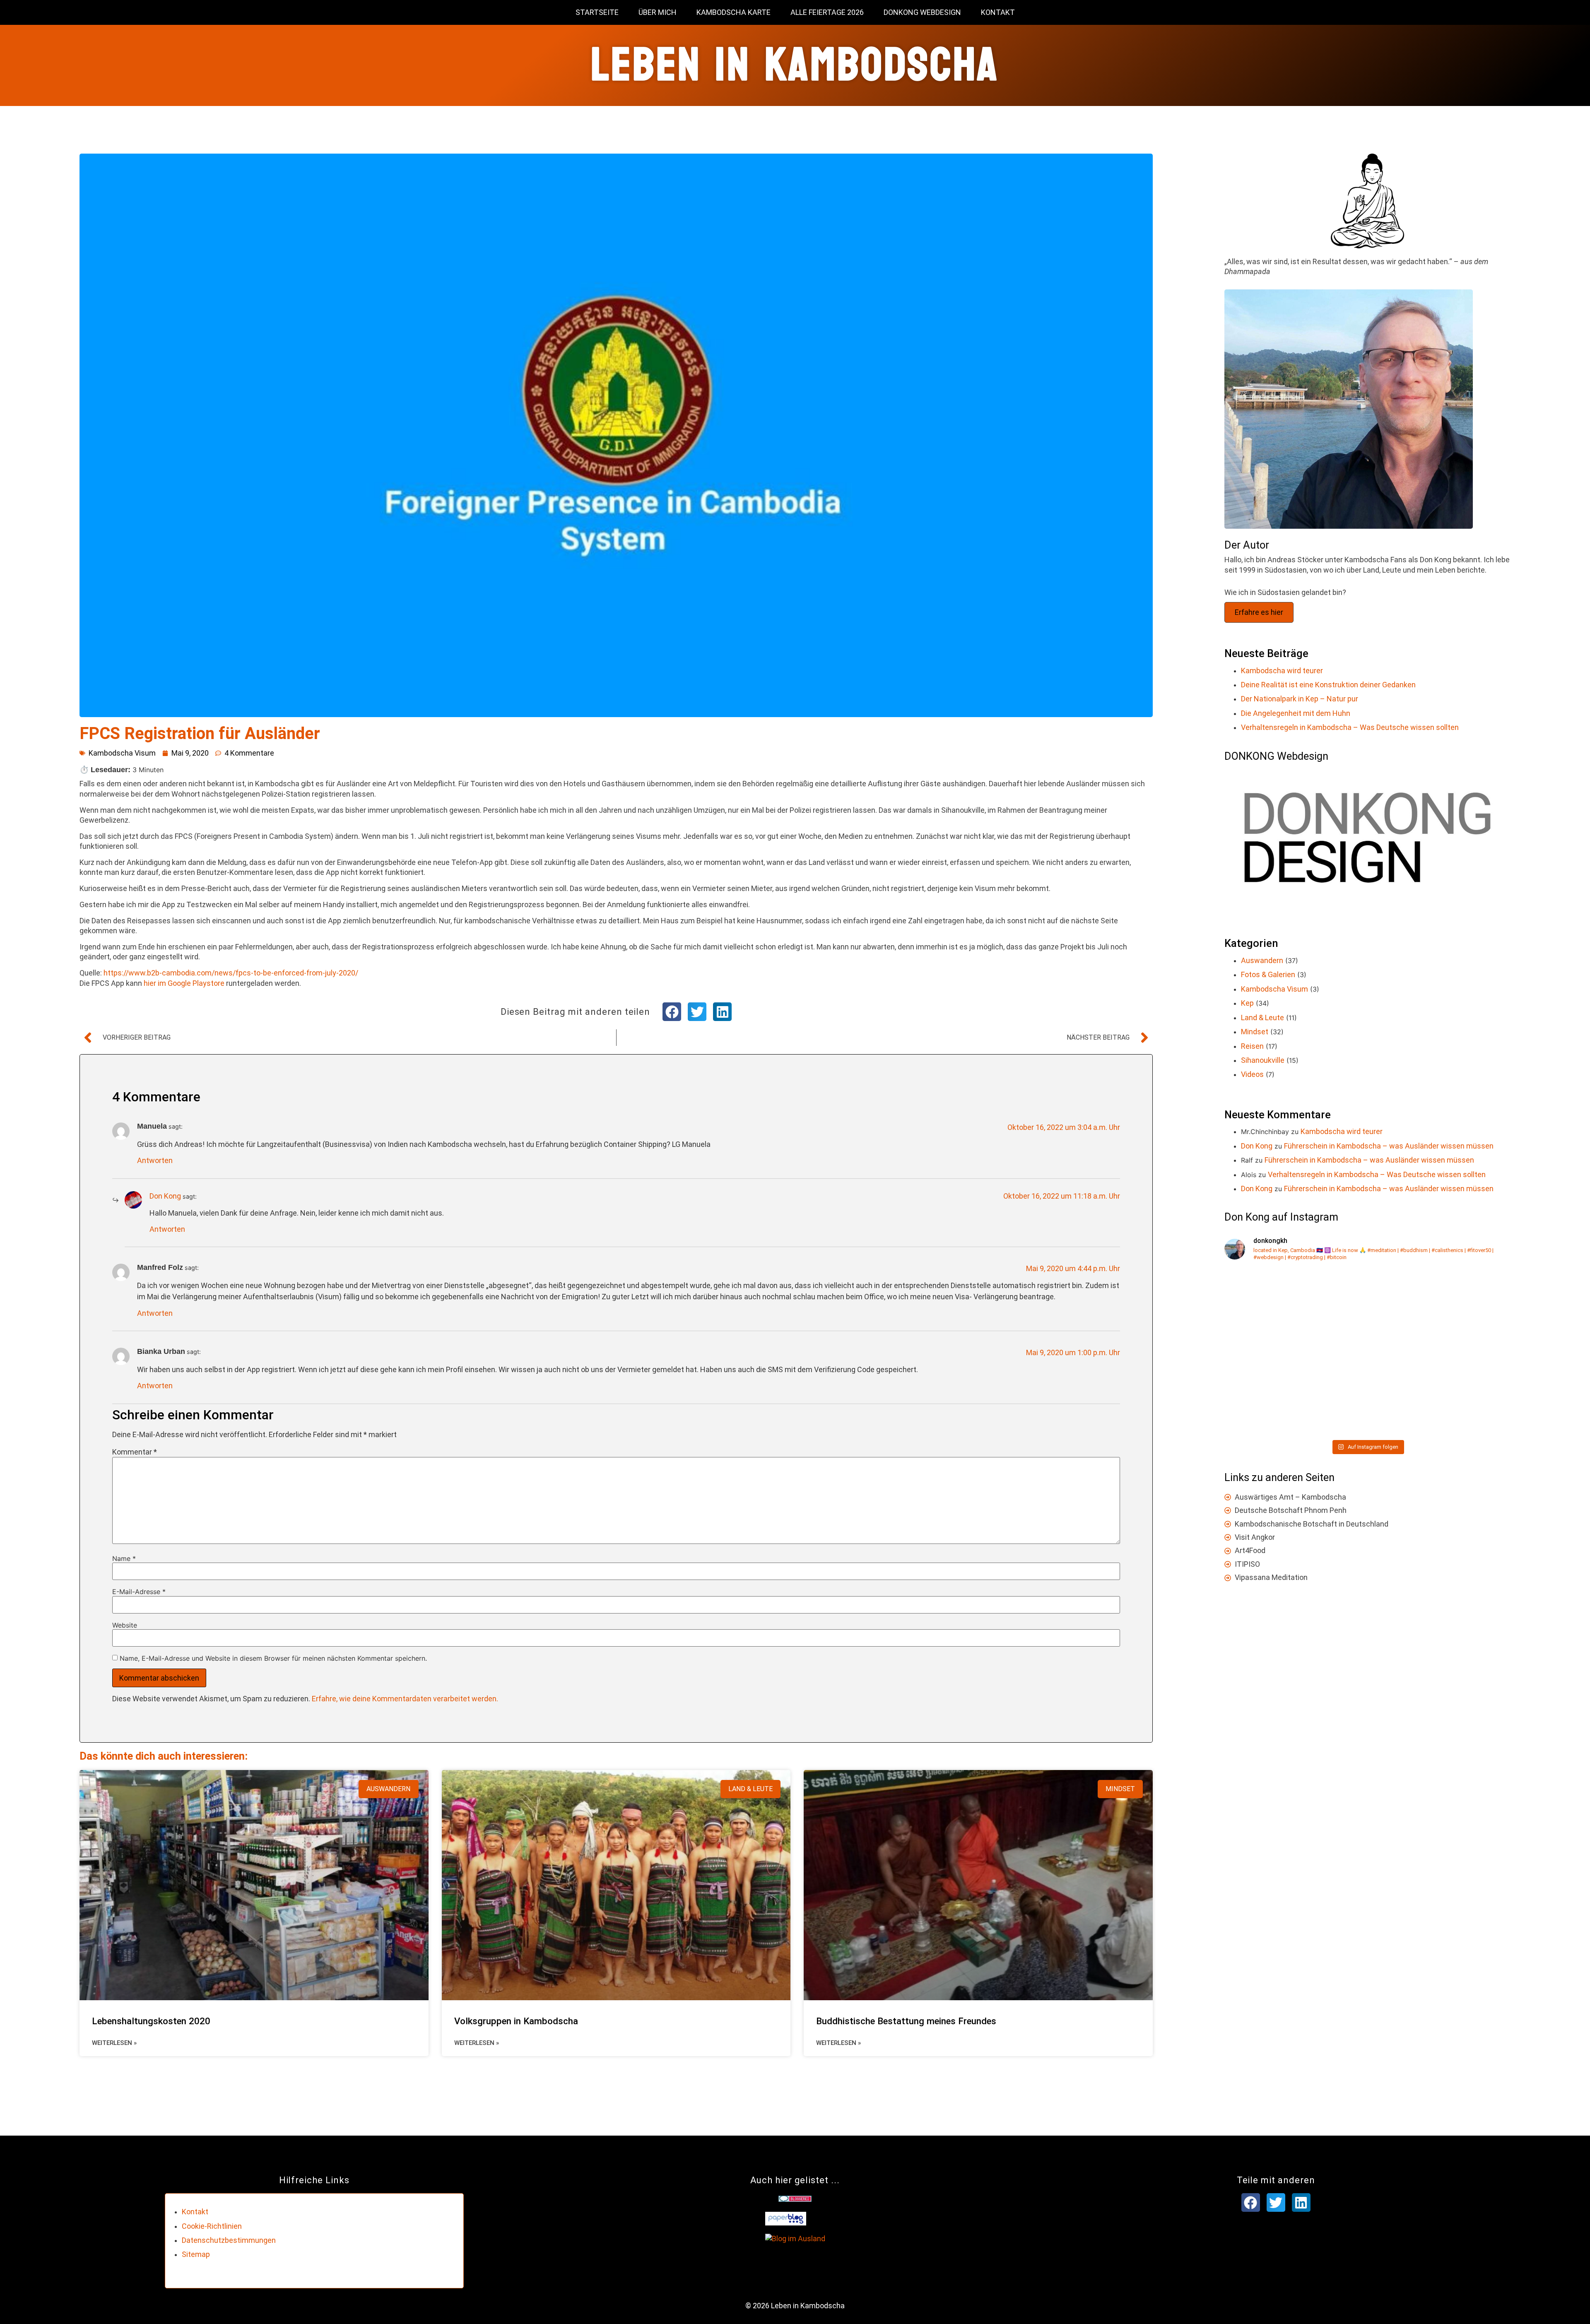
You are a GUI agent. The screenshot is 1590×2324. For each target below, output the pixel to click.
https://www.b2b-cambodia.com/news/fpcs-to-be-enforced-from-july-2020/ (231, 973)
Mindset (1255, 1032)
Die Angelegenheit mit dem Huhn (1296, 713)
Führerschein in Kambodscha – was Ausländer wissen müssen (1389, 1146)
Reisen (1252, 1046)
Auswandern (1262, 960)
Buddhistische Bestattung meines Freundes (906, 2021)
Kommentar (135, 1452)
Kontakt (998, 12)
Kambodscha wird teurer (1282, 671)
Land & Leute (1262, 1018)
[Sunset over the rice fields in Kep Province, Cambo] (1440, 1311)
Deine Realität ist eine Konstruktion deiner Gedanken (1328, 685)
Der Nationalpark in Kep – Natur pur (1300, 699)
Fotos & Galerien (1268, 974)
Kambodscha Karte (734, 12)
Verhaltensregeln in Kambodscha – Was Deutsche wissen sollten (1350, 727)
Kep (1247, 1003)
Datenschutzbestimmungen (229, 2240)
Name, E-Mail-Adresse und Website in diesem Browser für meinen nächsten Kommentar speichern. (273, 1658)
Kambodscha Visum (122, 753)
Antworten (155, 1160)
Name (124, 1558)
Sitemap (196, 2254)
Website (125, 1625)
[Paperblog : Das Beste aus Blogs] (786, 2223)
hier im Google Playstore (184, 983)
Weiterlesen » (114, 2043)
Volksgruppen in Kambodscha (516, 2021)
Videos (1252, 1074)
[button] (672, 1012)
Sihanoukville (1263, 1060)
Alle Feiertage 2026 (827, 12)
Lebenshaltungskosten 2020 (151, 2021)
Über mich (658, 12)
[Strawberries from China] (1295, 1311)
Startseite (597, 12)
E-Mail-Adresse (139, 1592)
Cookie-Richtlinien (212, 2226)
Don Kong (165, 1196)
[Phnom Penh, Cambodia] (1295, 1394)
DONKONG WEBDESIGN (922, 12)
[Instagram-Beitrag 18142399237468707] (1440, 1394)
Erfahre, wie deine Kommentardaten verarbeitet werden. (405, 1699)
